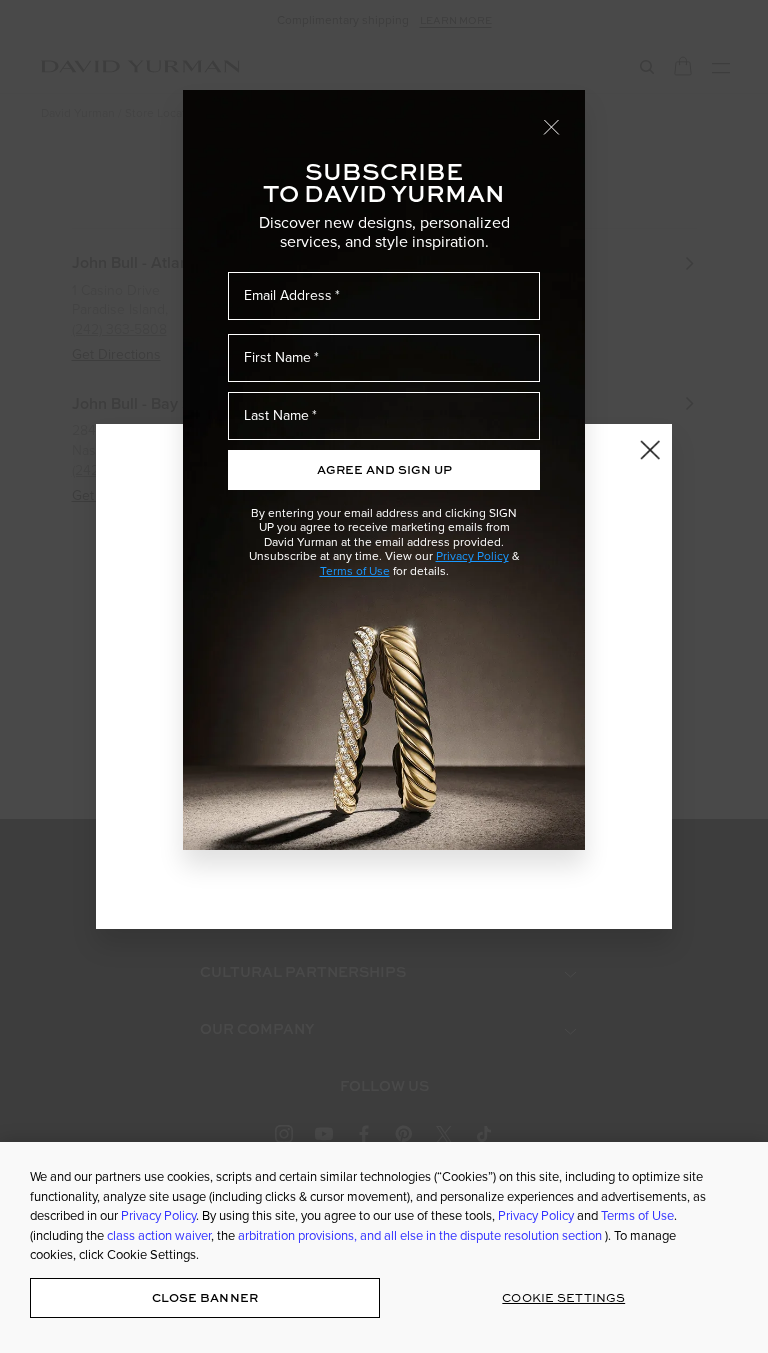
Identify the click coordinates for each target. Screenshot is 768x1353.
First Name (277, 357)
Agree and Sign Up (384, 469)
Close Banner (205, 1297)
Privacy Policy (472, 556)
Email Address (288, 295)
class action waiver (159, 1235)
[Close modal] (552, 126)
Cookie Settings (563, 1297)
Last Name (276, 415)
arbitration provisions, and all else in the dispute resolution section (421, 1235)
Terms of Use (355, 571)
